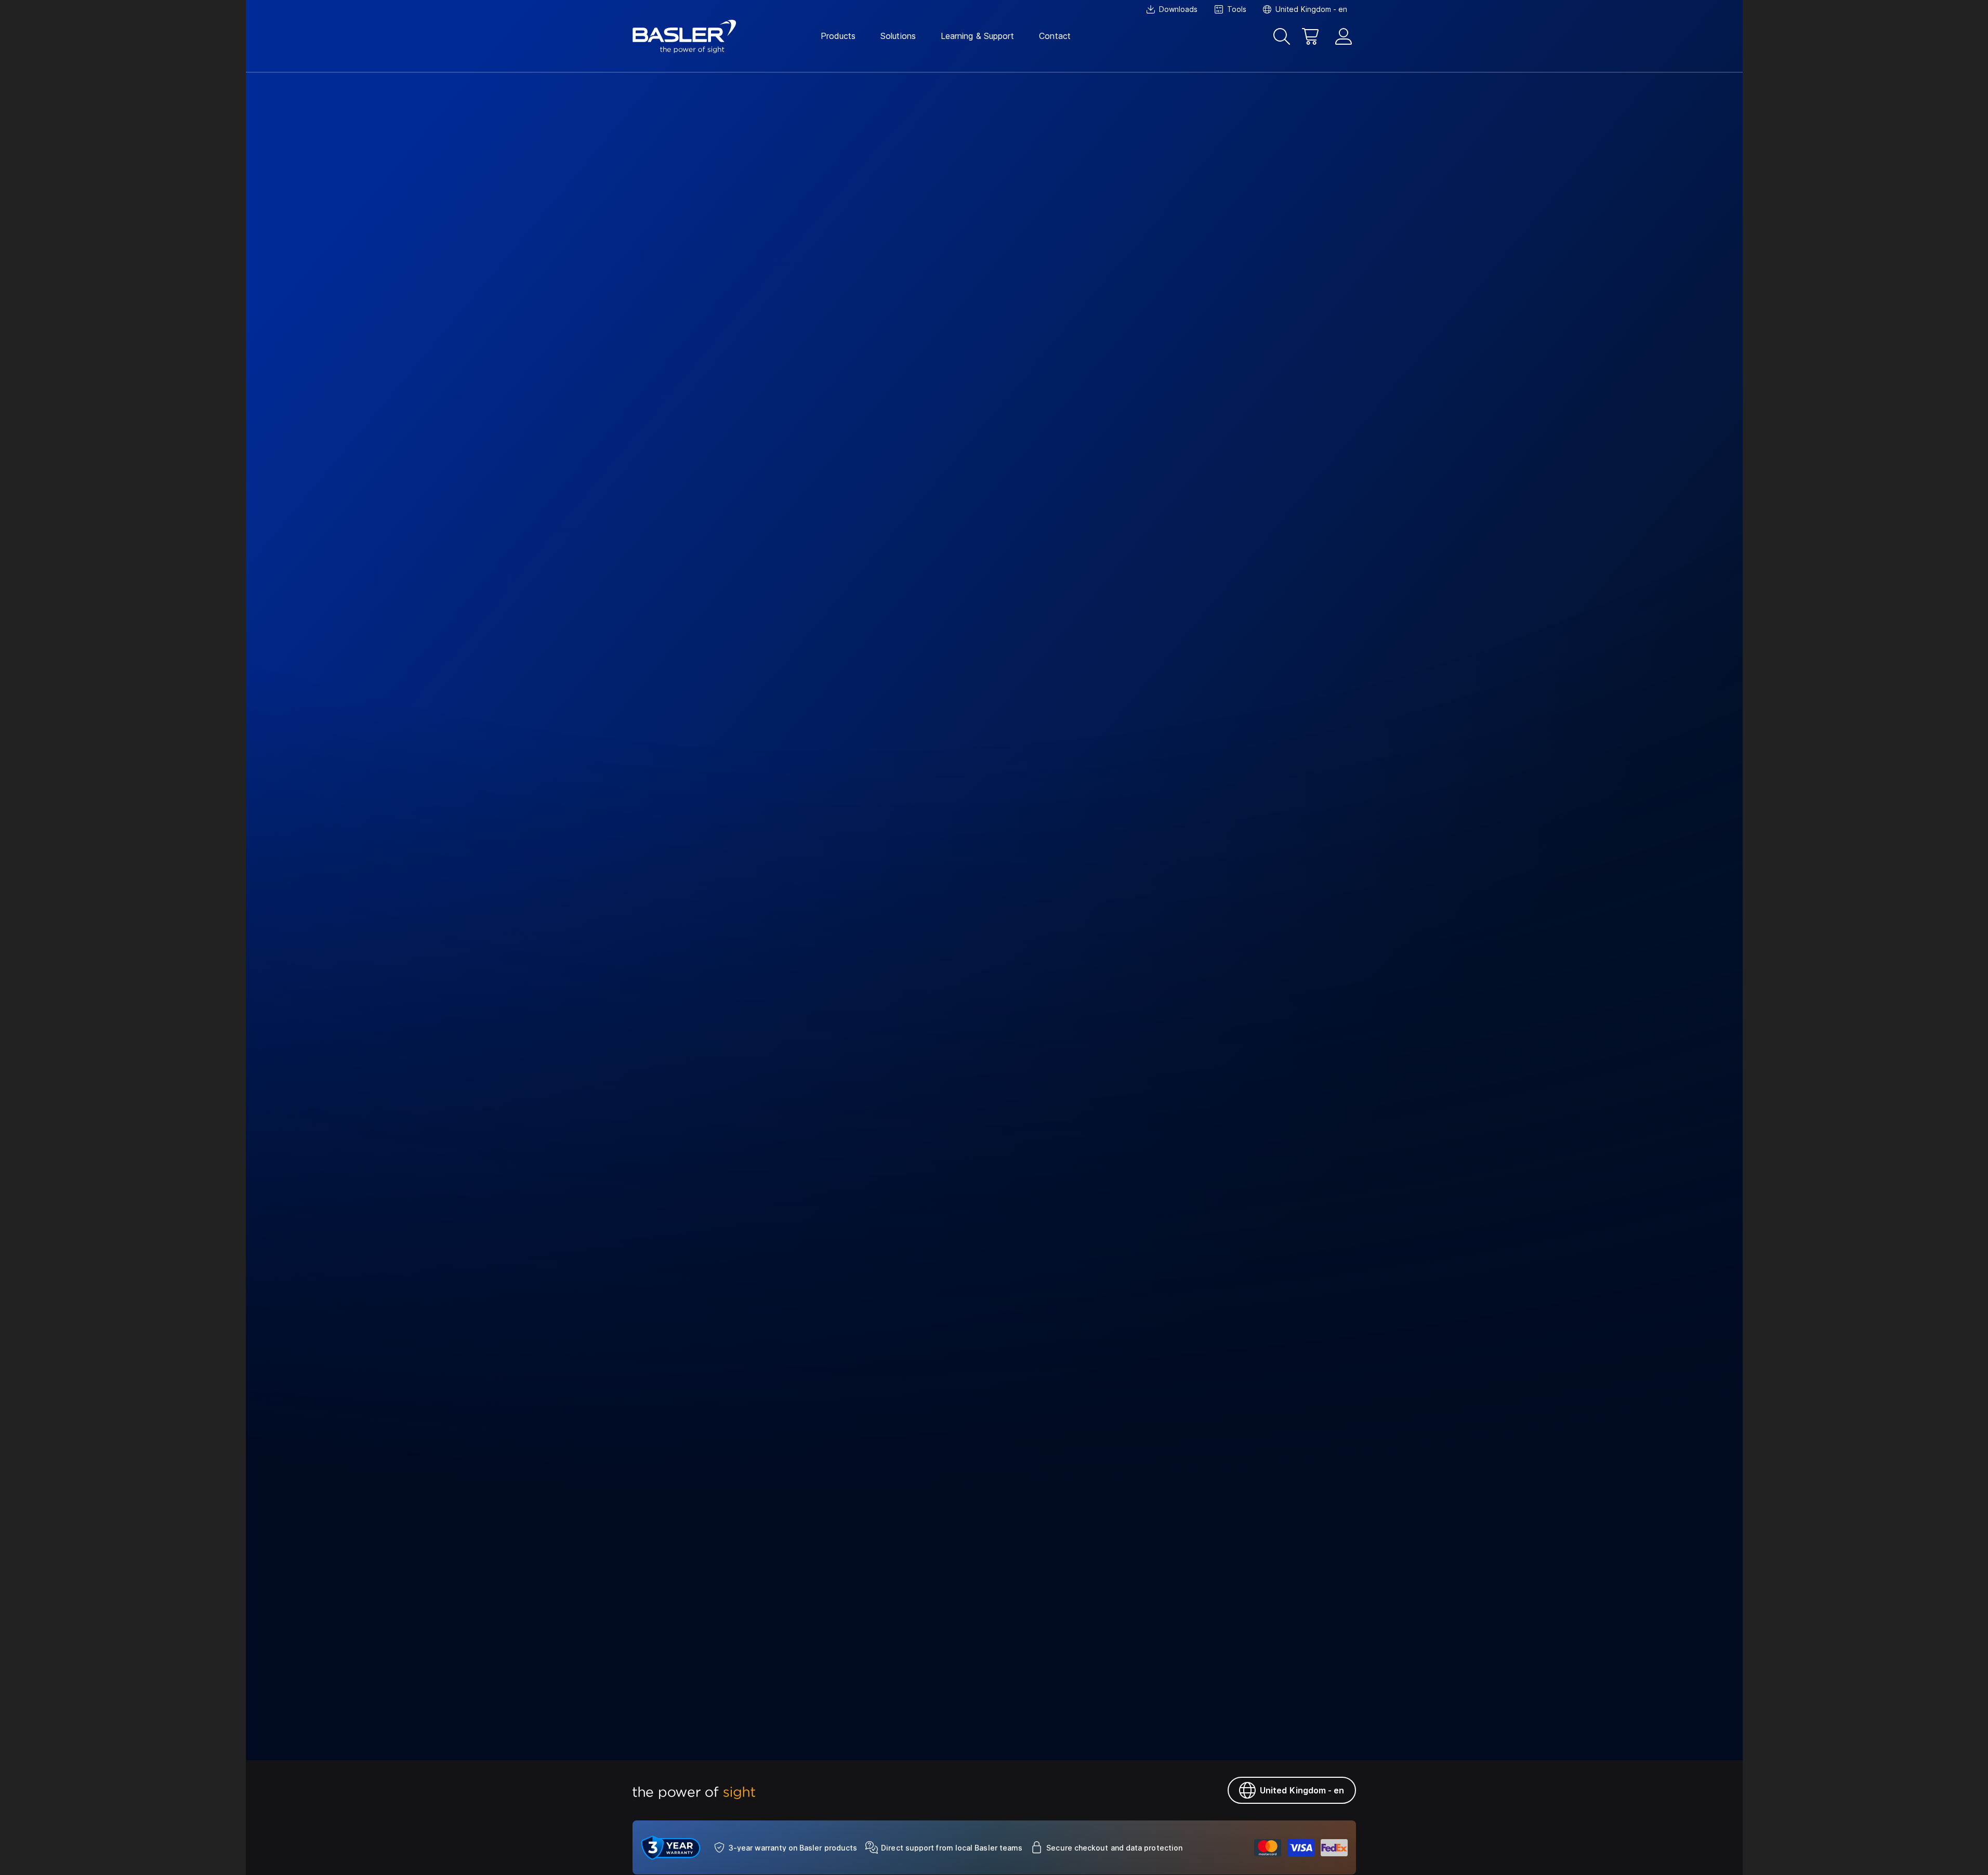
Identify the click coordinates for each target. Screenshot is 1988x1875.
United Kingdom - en (1302, 1790)
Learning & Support (977, 36)
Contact (1055, 36)
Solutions (898, 36)
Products (838, 36)
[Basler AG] (684, 36)
